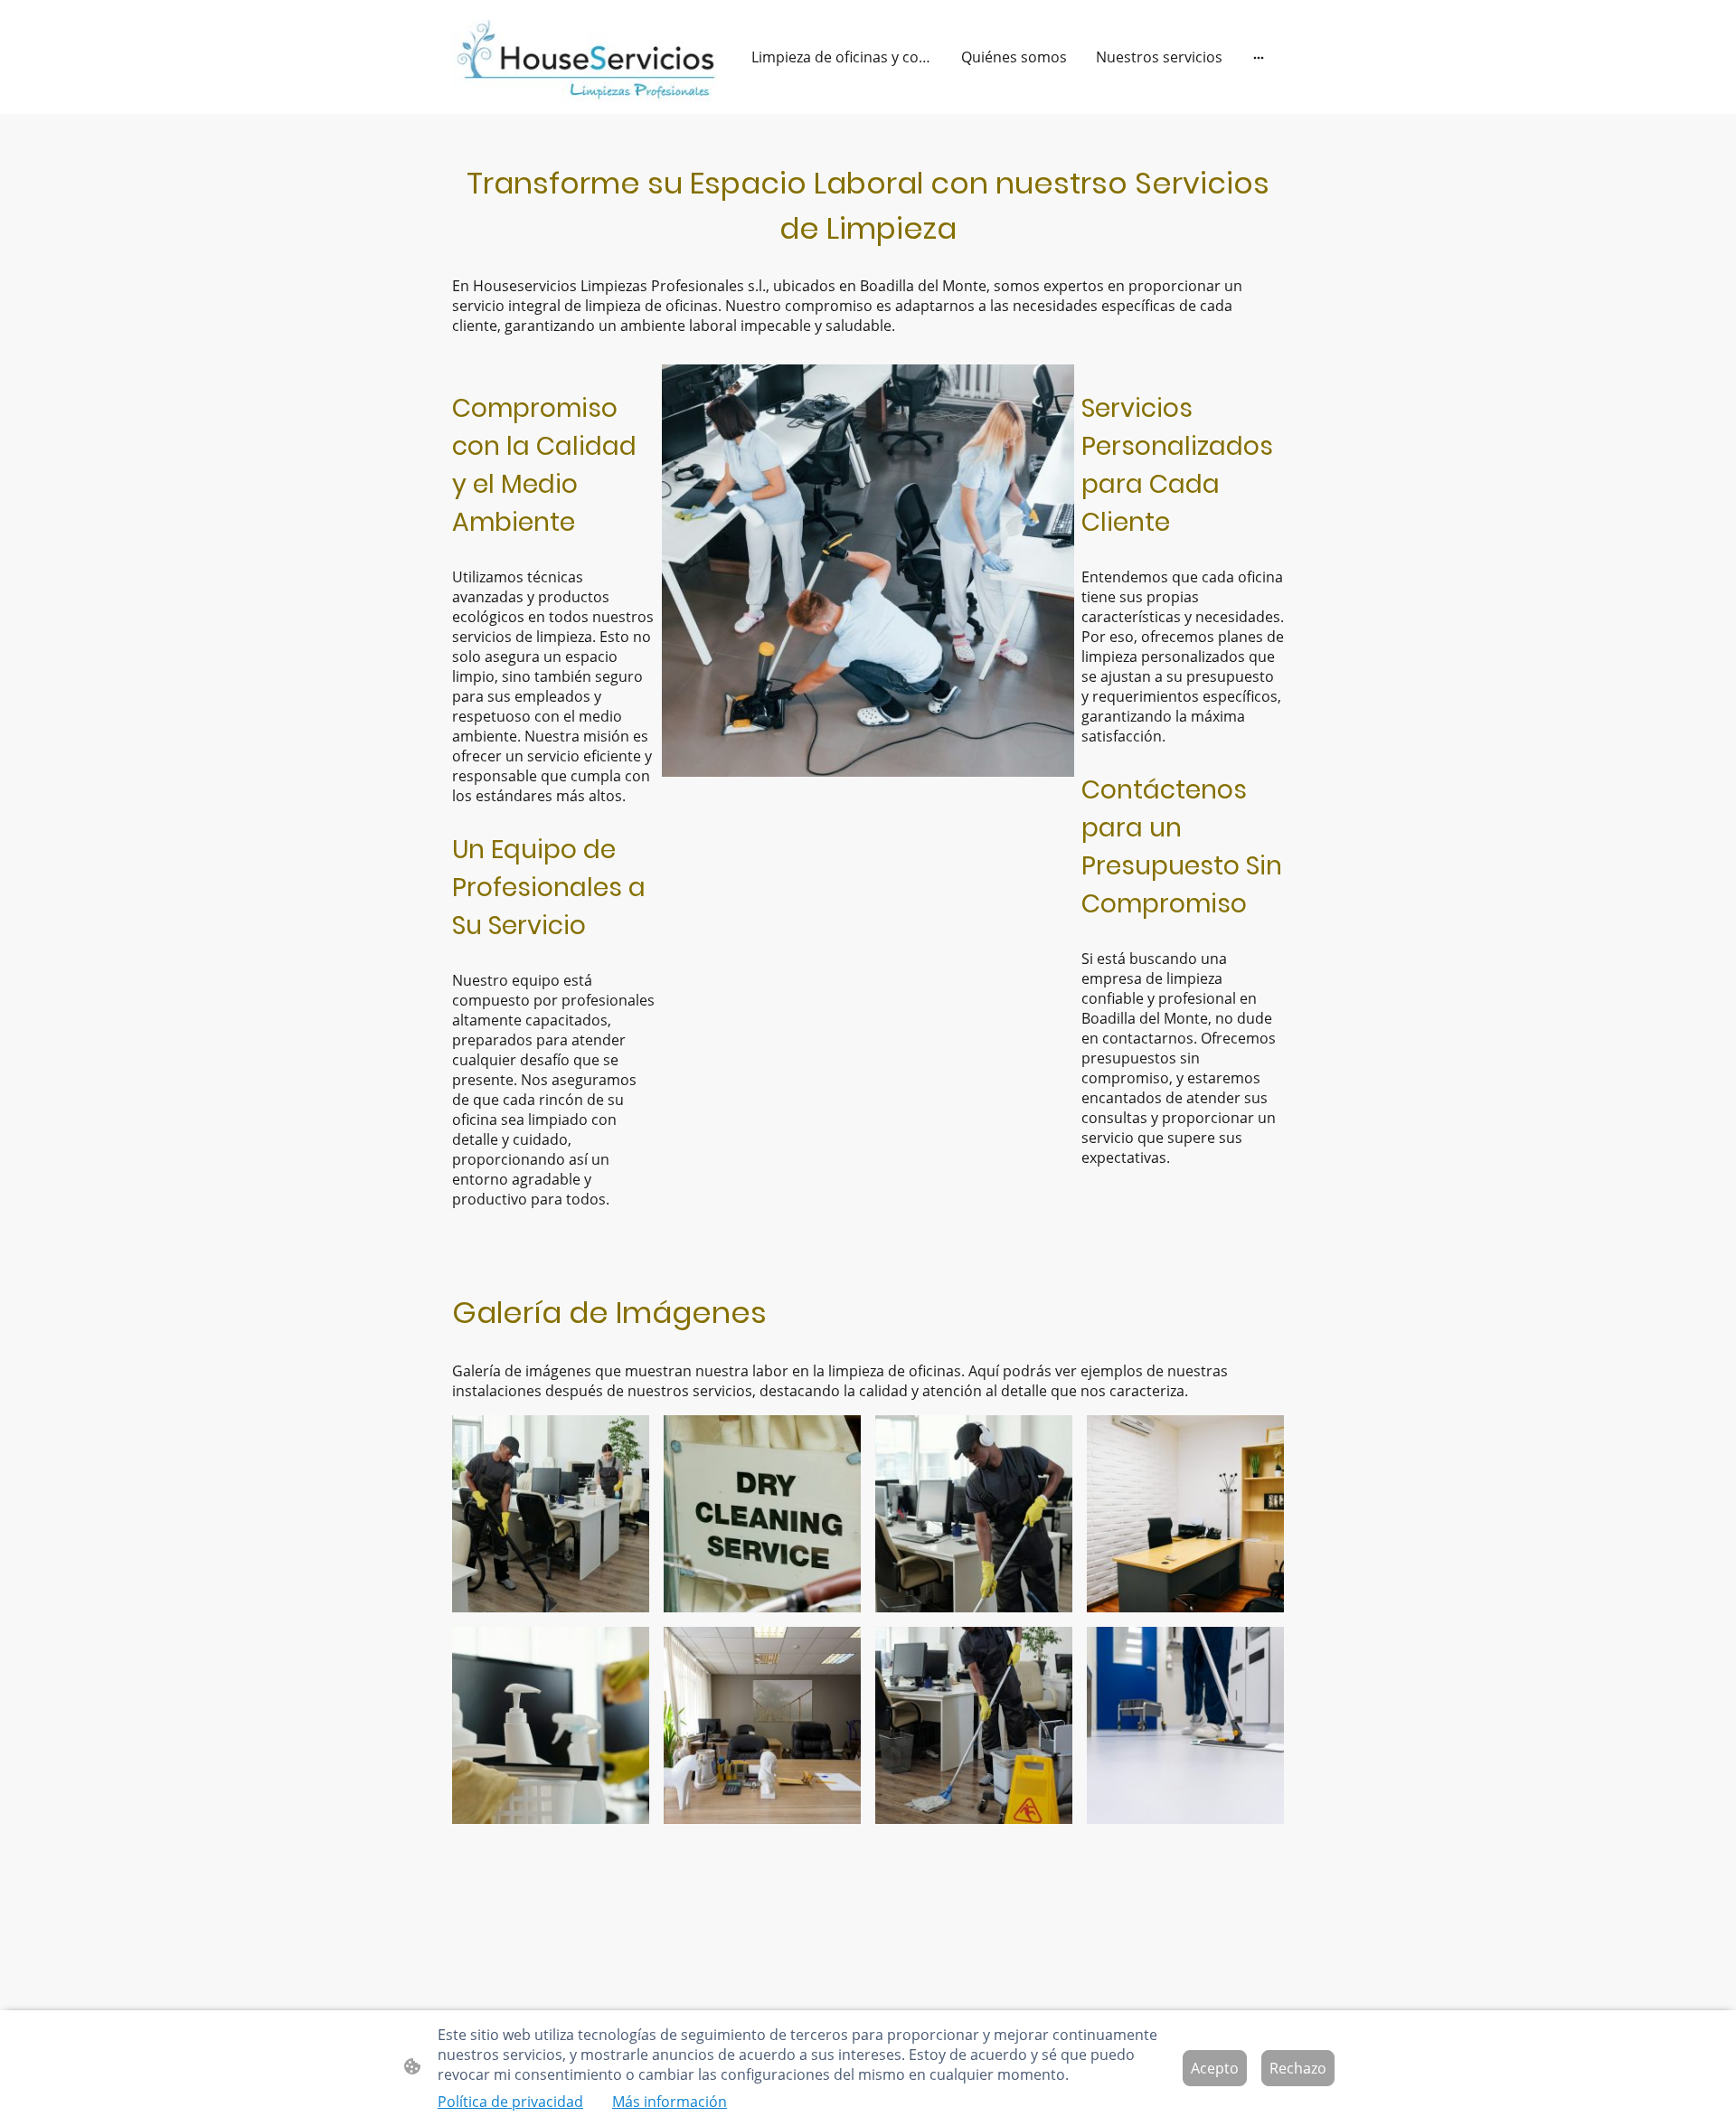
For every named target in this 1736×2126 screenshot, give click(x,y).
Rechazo (1298, 2068)
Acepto (1215, 2068)
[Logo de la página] (588, 57)
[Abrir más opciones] (1259, 57)
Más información (670, 2102)
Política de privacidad (510, 2102)
